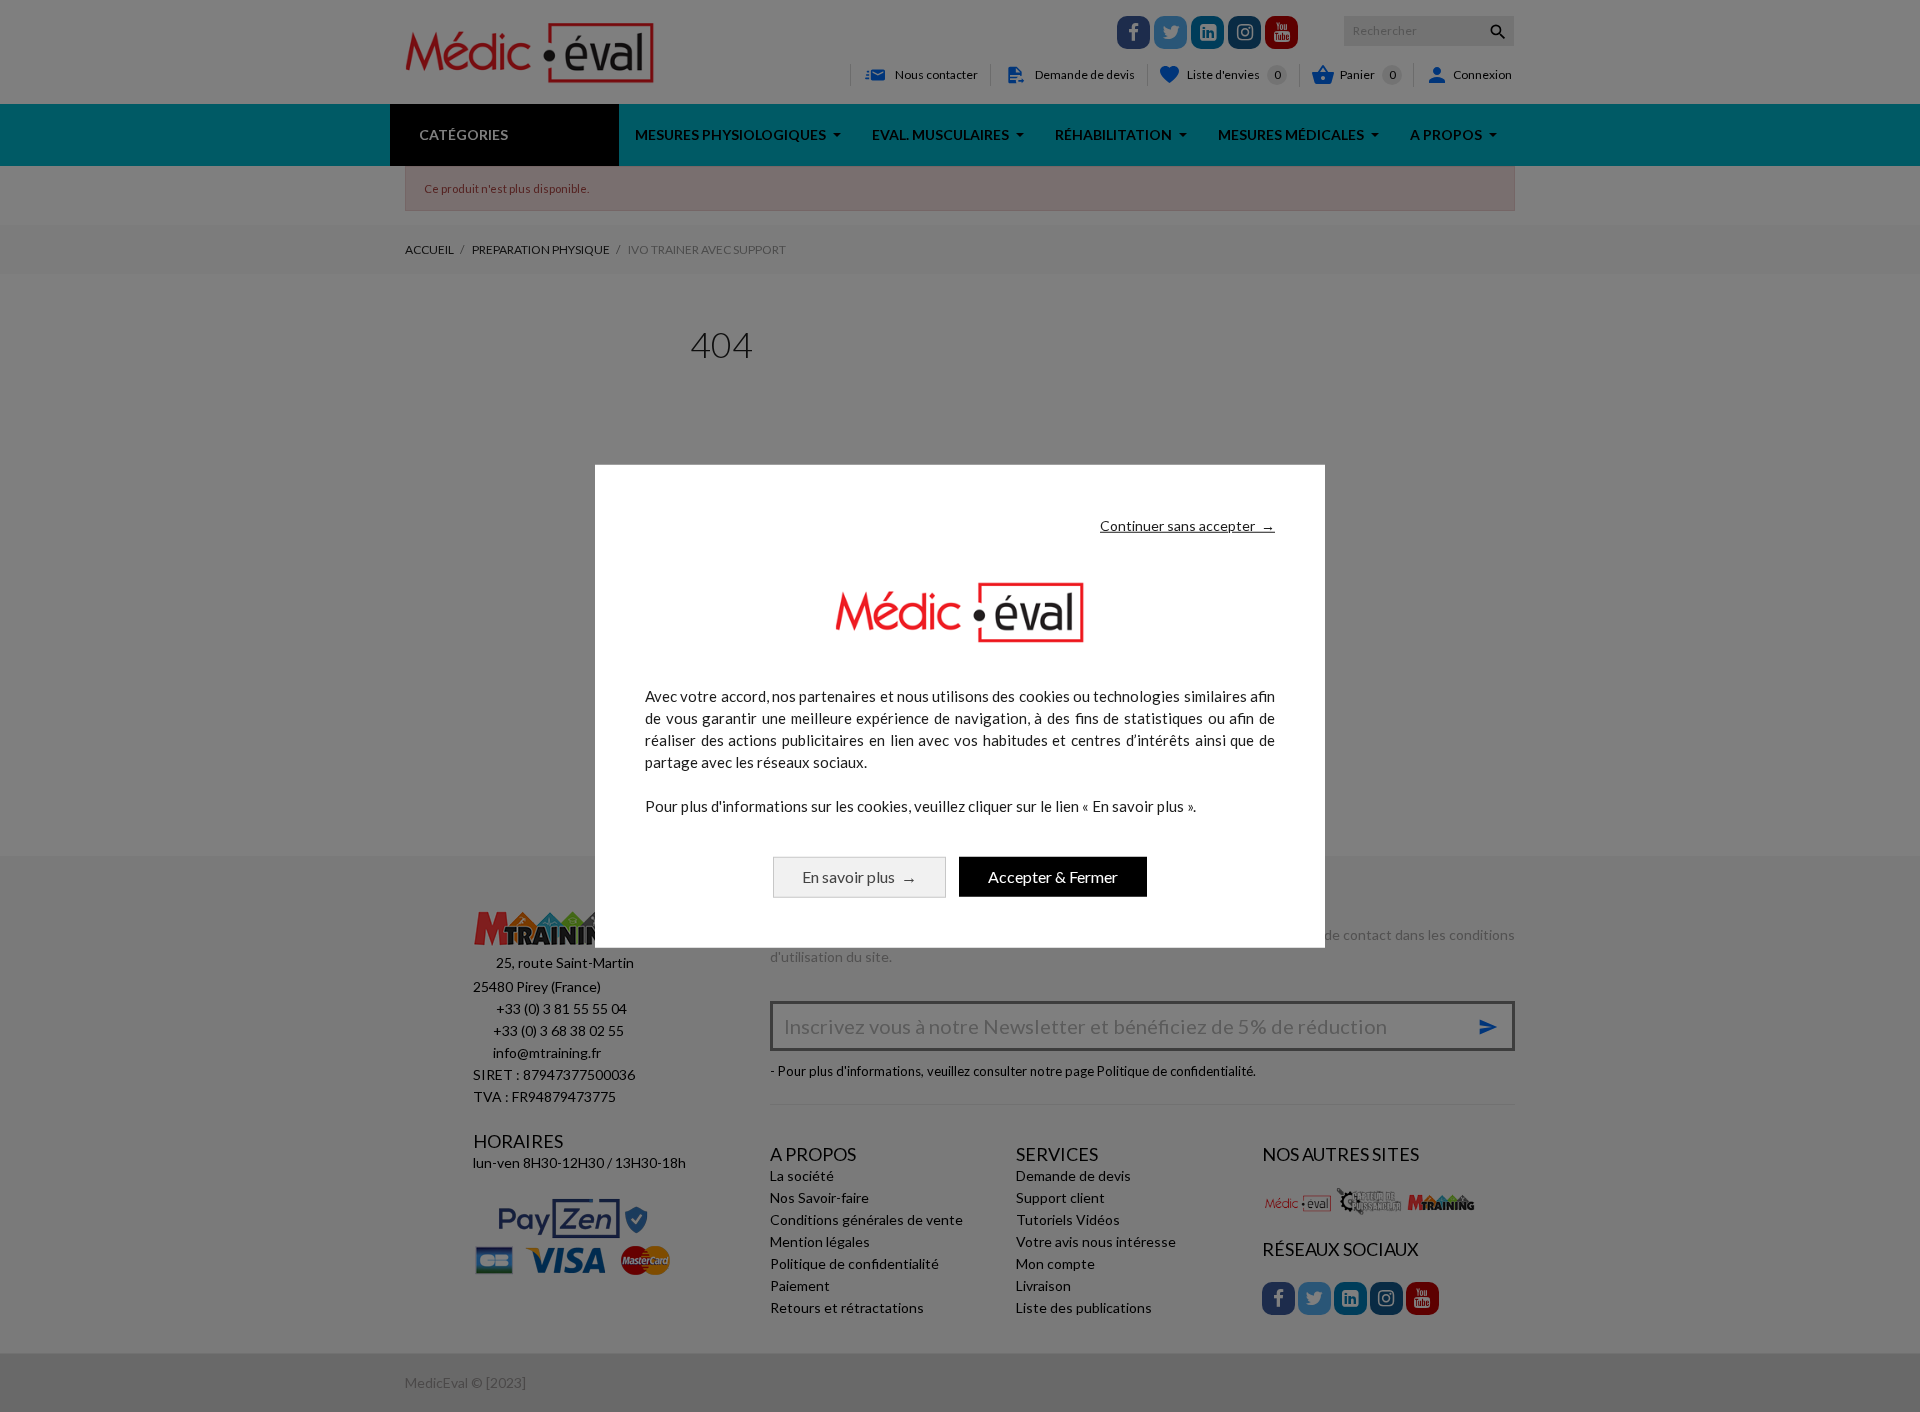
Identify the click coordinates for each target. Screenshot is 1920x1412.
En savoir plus (859, 875)
